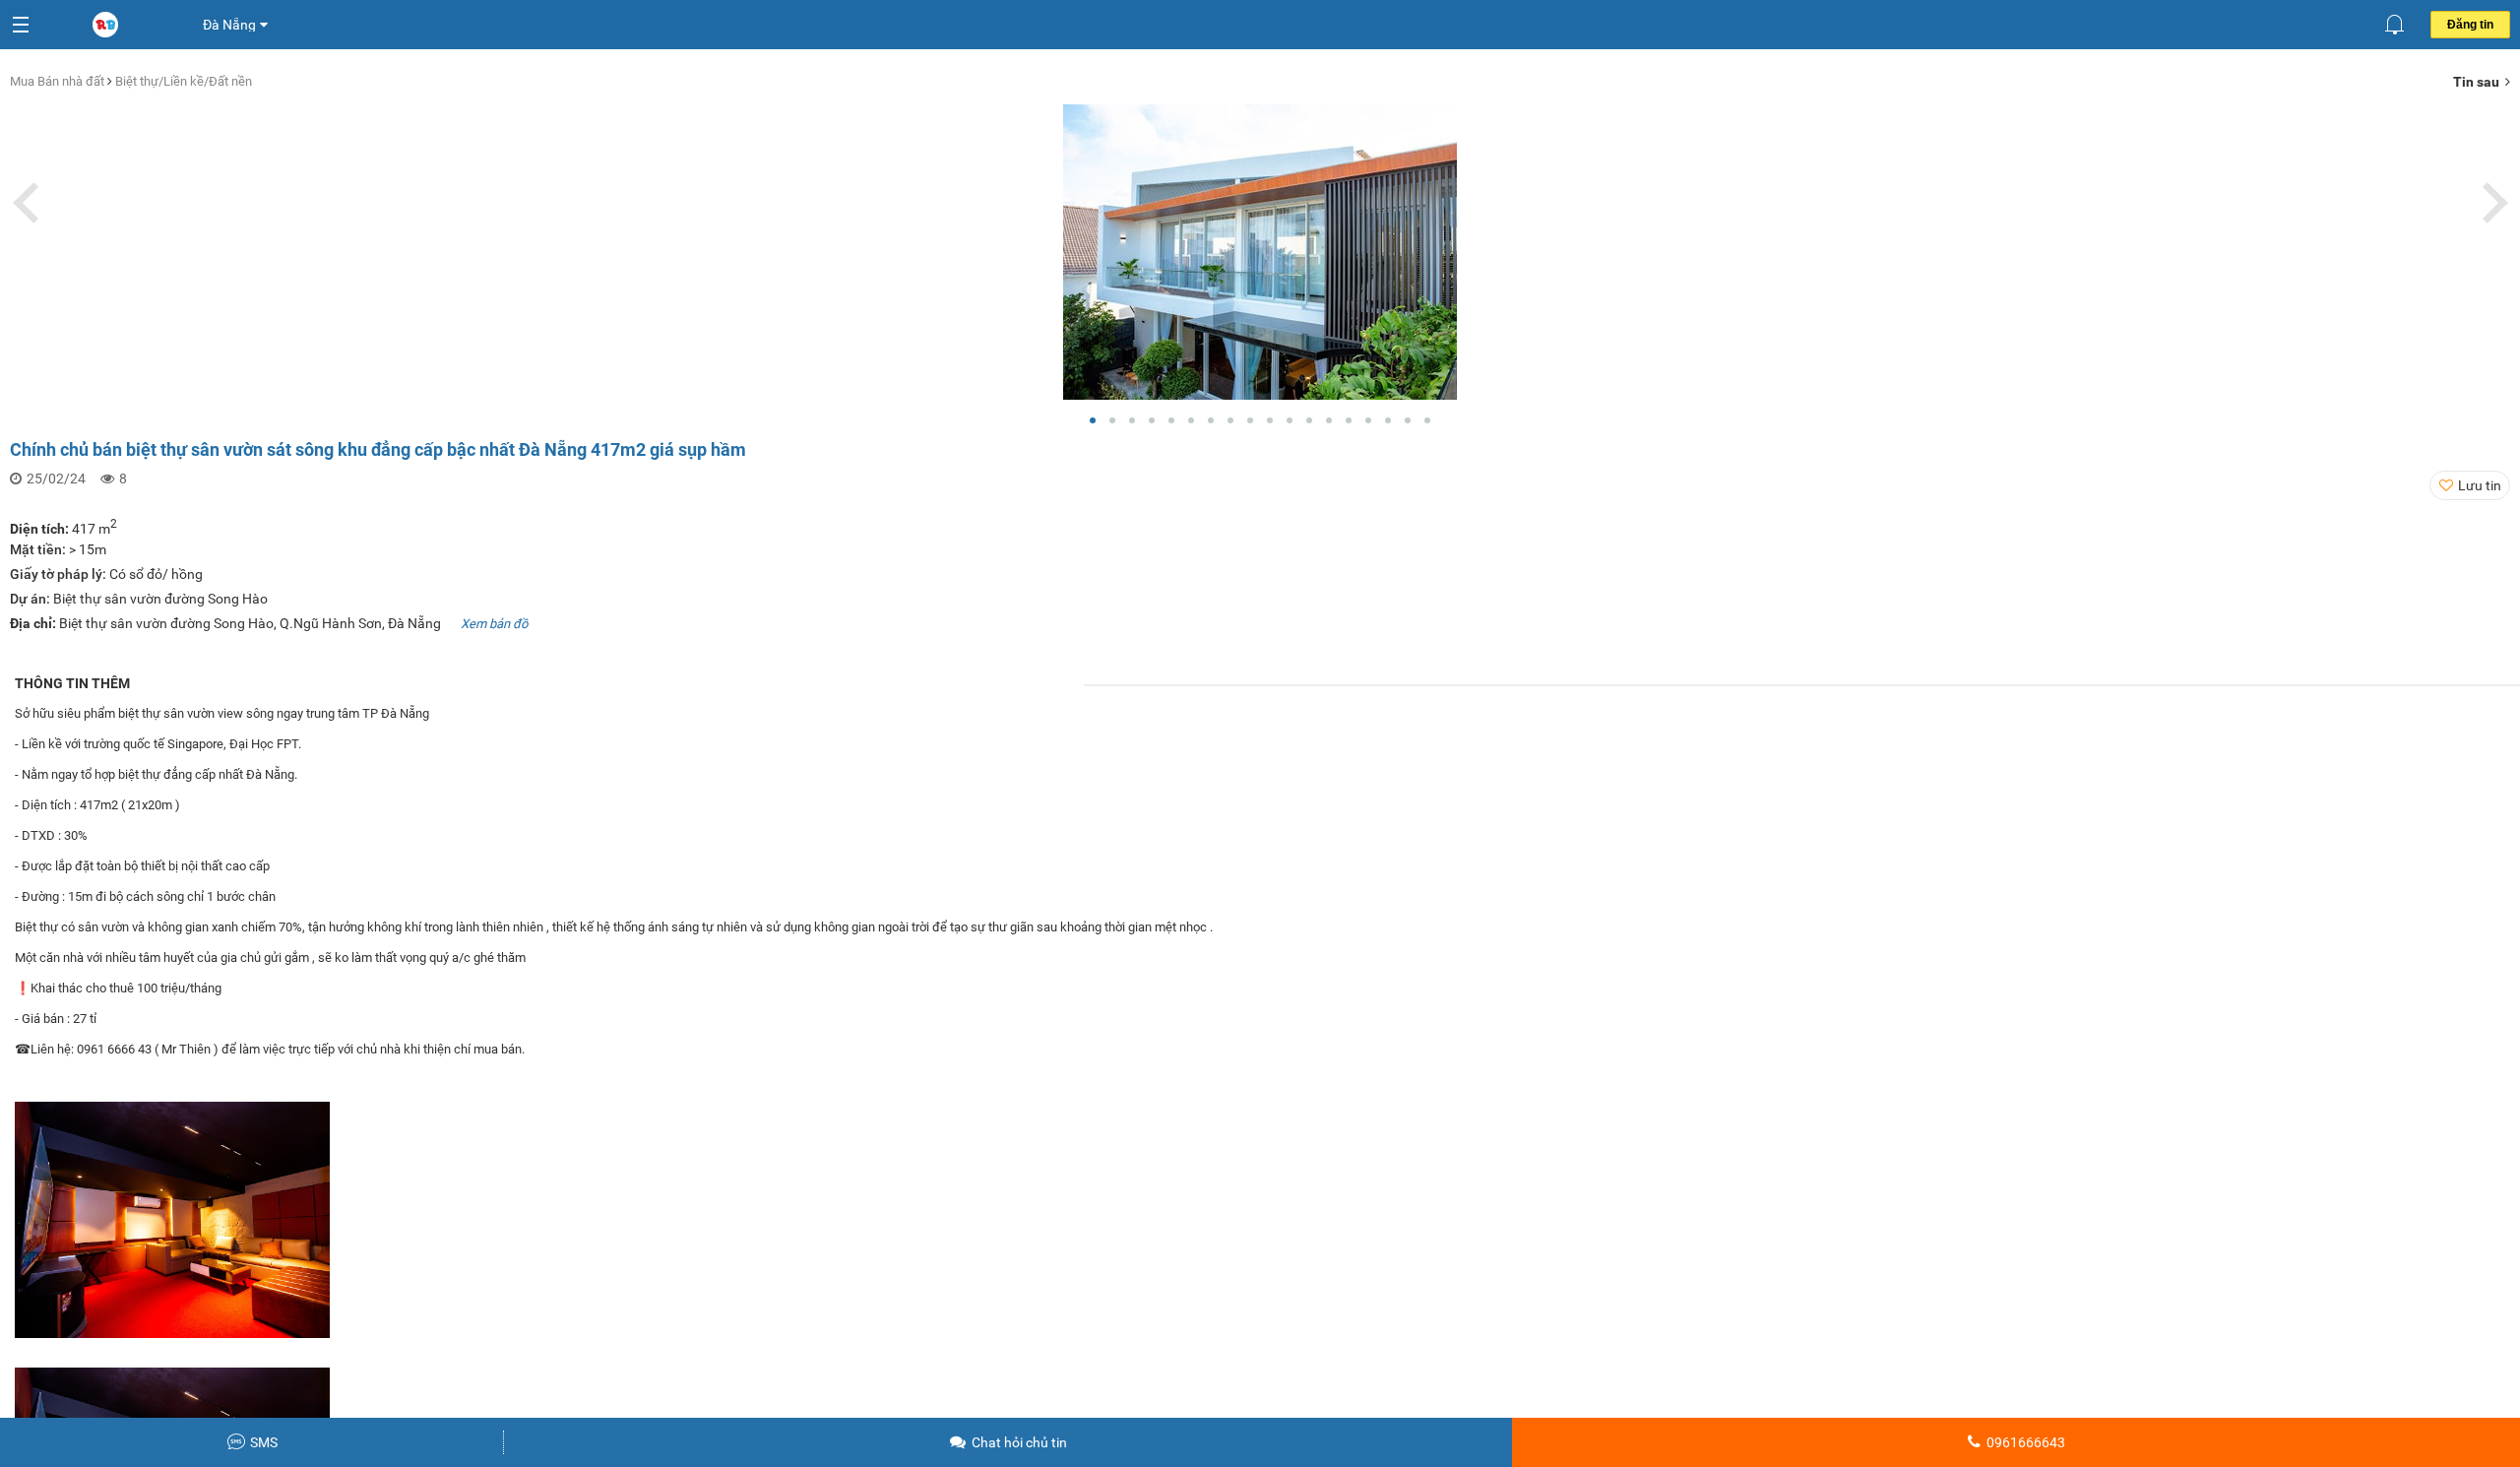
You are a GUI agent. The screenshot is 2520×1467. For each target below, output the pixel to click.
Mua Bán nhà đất (59, 81)
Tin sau (2479, 82)
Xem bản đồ (494, 624)
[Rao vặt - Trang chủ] (107, 26)
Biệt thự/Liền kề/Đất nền (184, 81)
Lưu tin (2480, 485)
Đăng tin (2470, 25)
